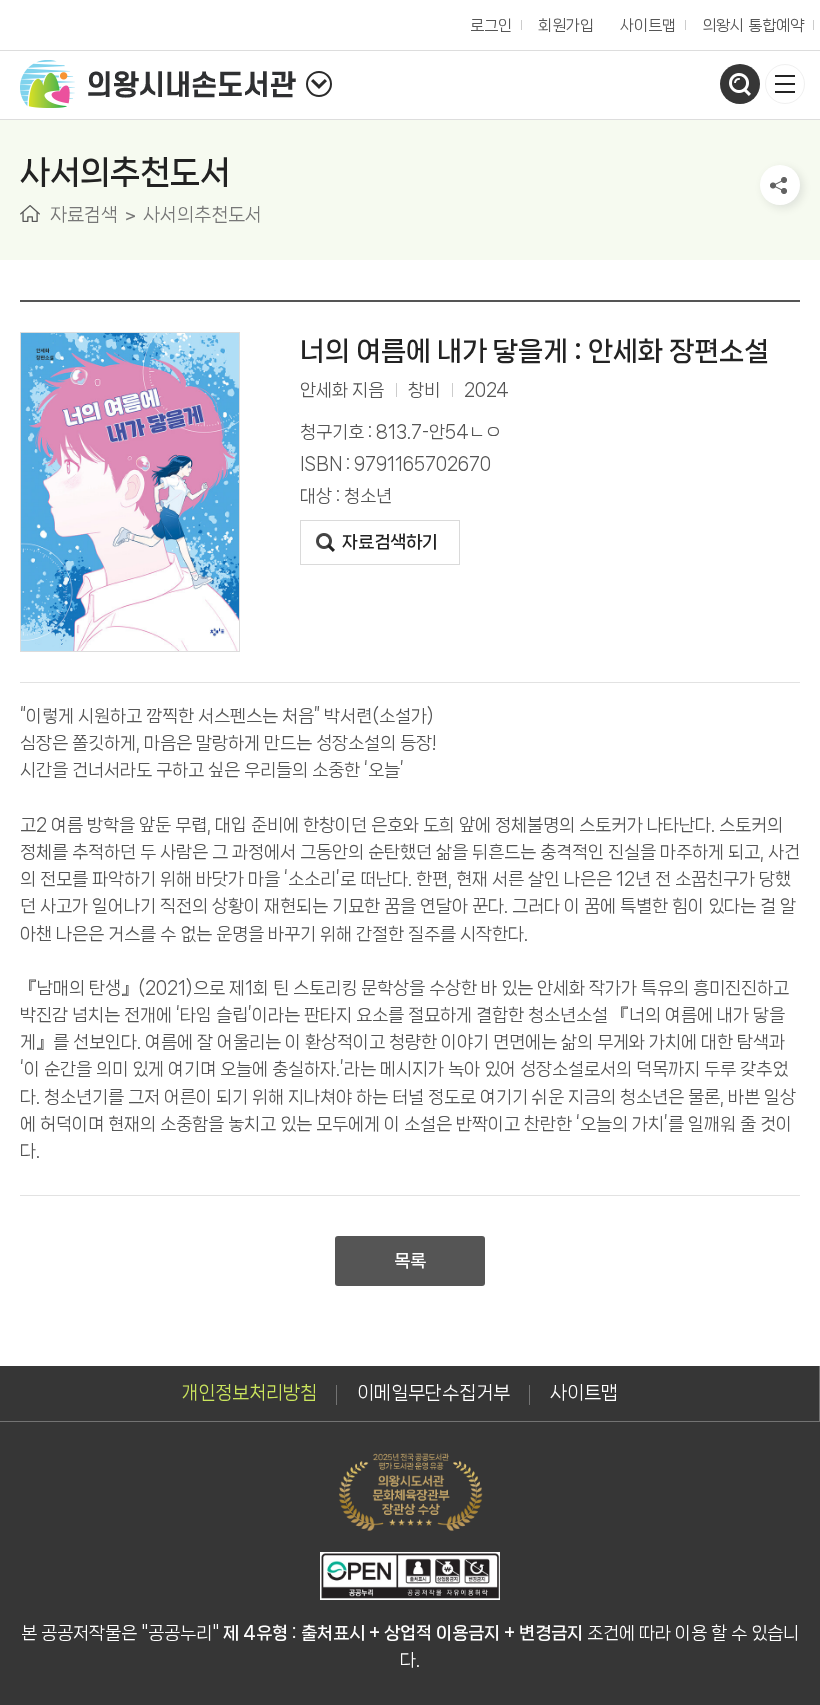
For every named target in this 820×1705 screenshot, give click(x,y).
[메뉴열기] (785, 84)
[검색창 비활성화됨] (740, 84)
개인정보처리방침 (249, 1393)
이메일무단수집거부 (433, 1393)
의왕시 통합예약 (748, 20)
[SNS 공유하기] (780, 185)
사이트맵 (648, 25)
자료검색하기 (390, 542)
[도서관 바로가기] (319, 84)
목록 (410, 1261)
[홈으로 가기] (30, 213)
